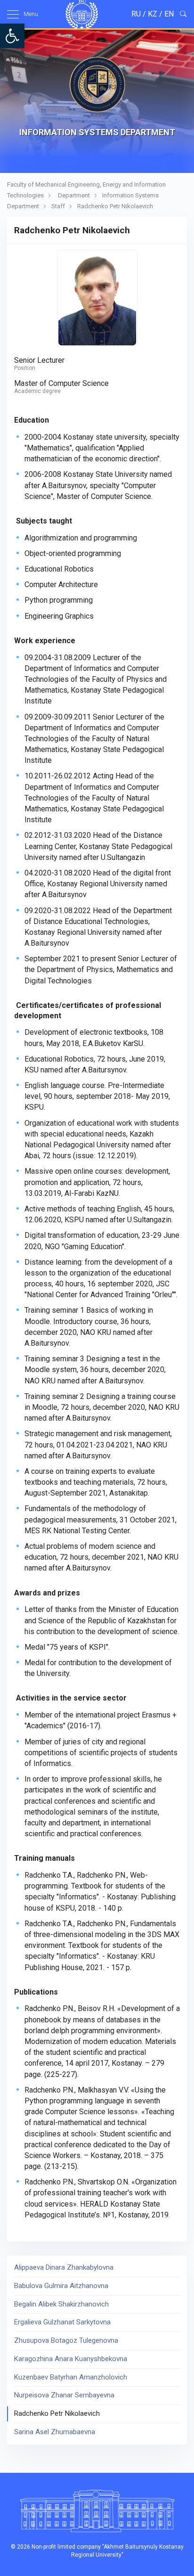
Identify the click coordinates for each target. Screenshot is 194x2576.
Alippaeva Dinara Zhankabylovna (64, 2267)
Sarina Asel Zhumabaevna (55, 2432)
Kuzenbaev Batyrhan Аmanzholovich (71, 2377)
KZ (153, 14)
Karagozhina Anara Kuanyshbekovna (71, 2359)
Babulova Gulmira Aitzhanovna (61, 2286)
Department (74, 195)
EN (169, 14)
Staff (58, 206)
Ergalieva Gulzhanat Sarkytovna (62, 2322)
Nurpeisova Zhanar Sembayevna (64, 2395)
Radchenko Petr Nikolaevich (57, 2413)
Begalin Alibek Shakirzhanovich (61, 2304)
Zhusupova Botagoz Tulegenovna (66, 2340)
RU (136, 14)
